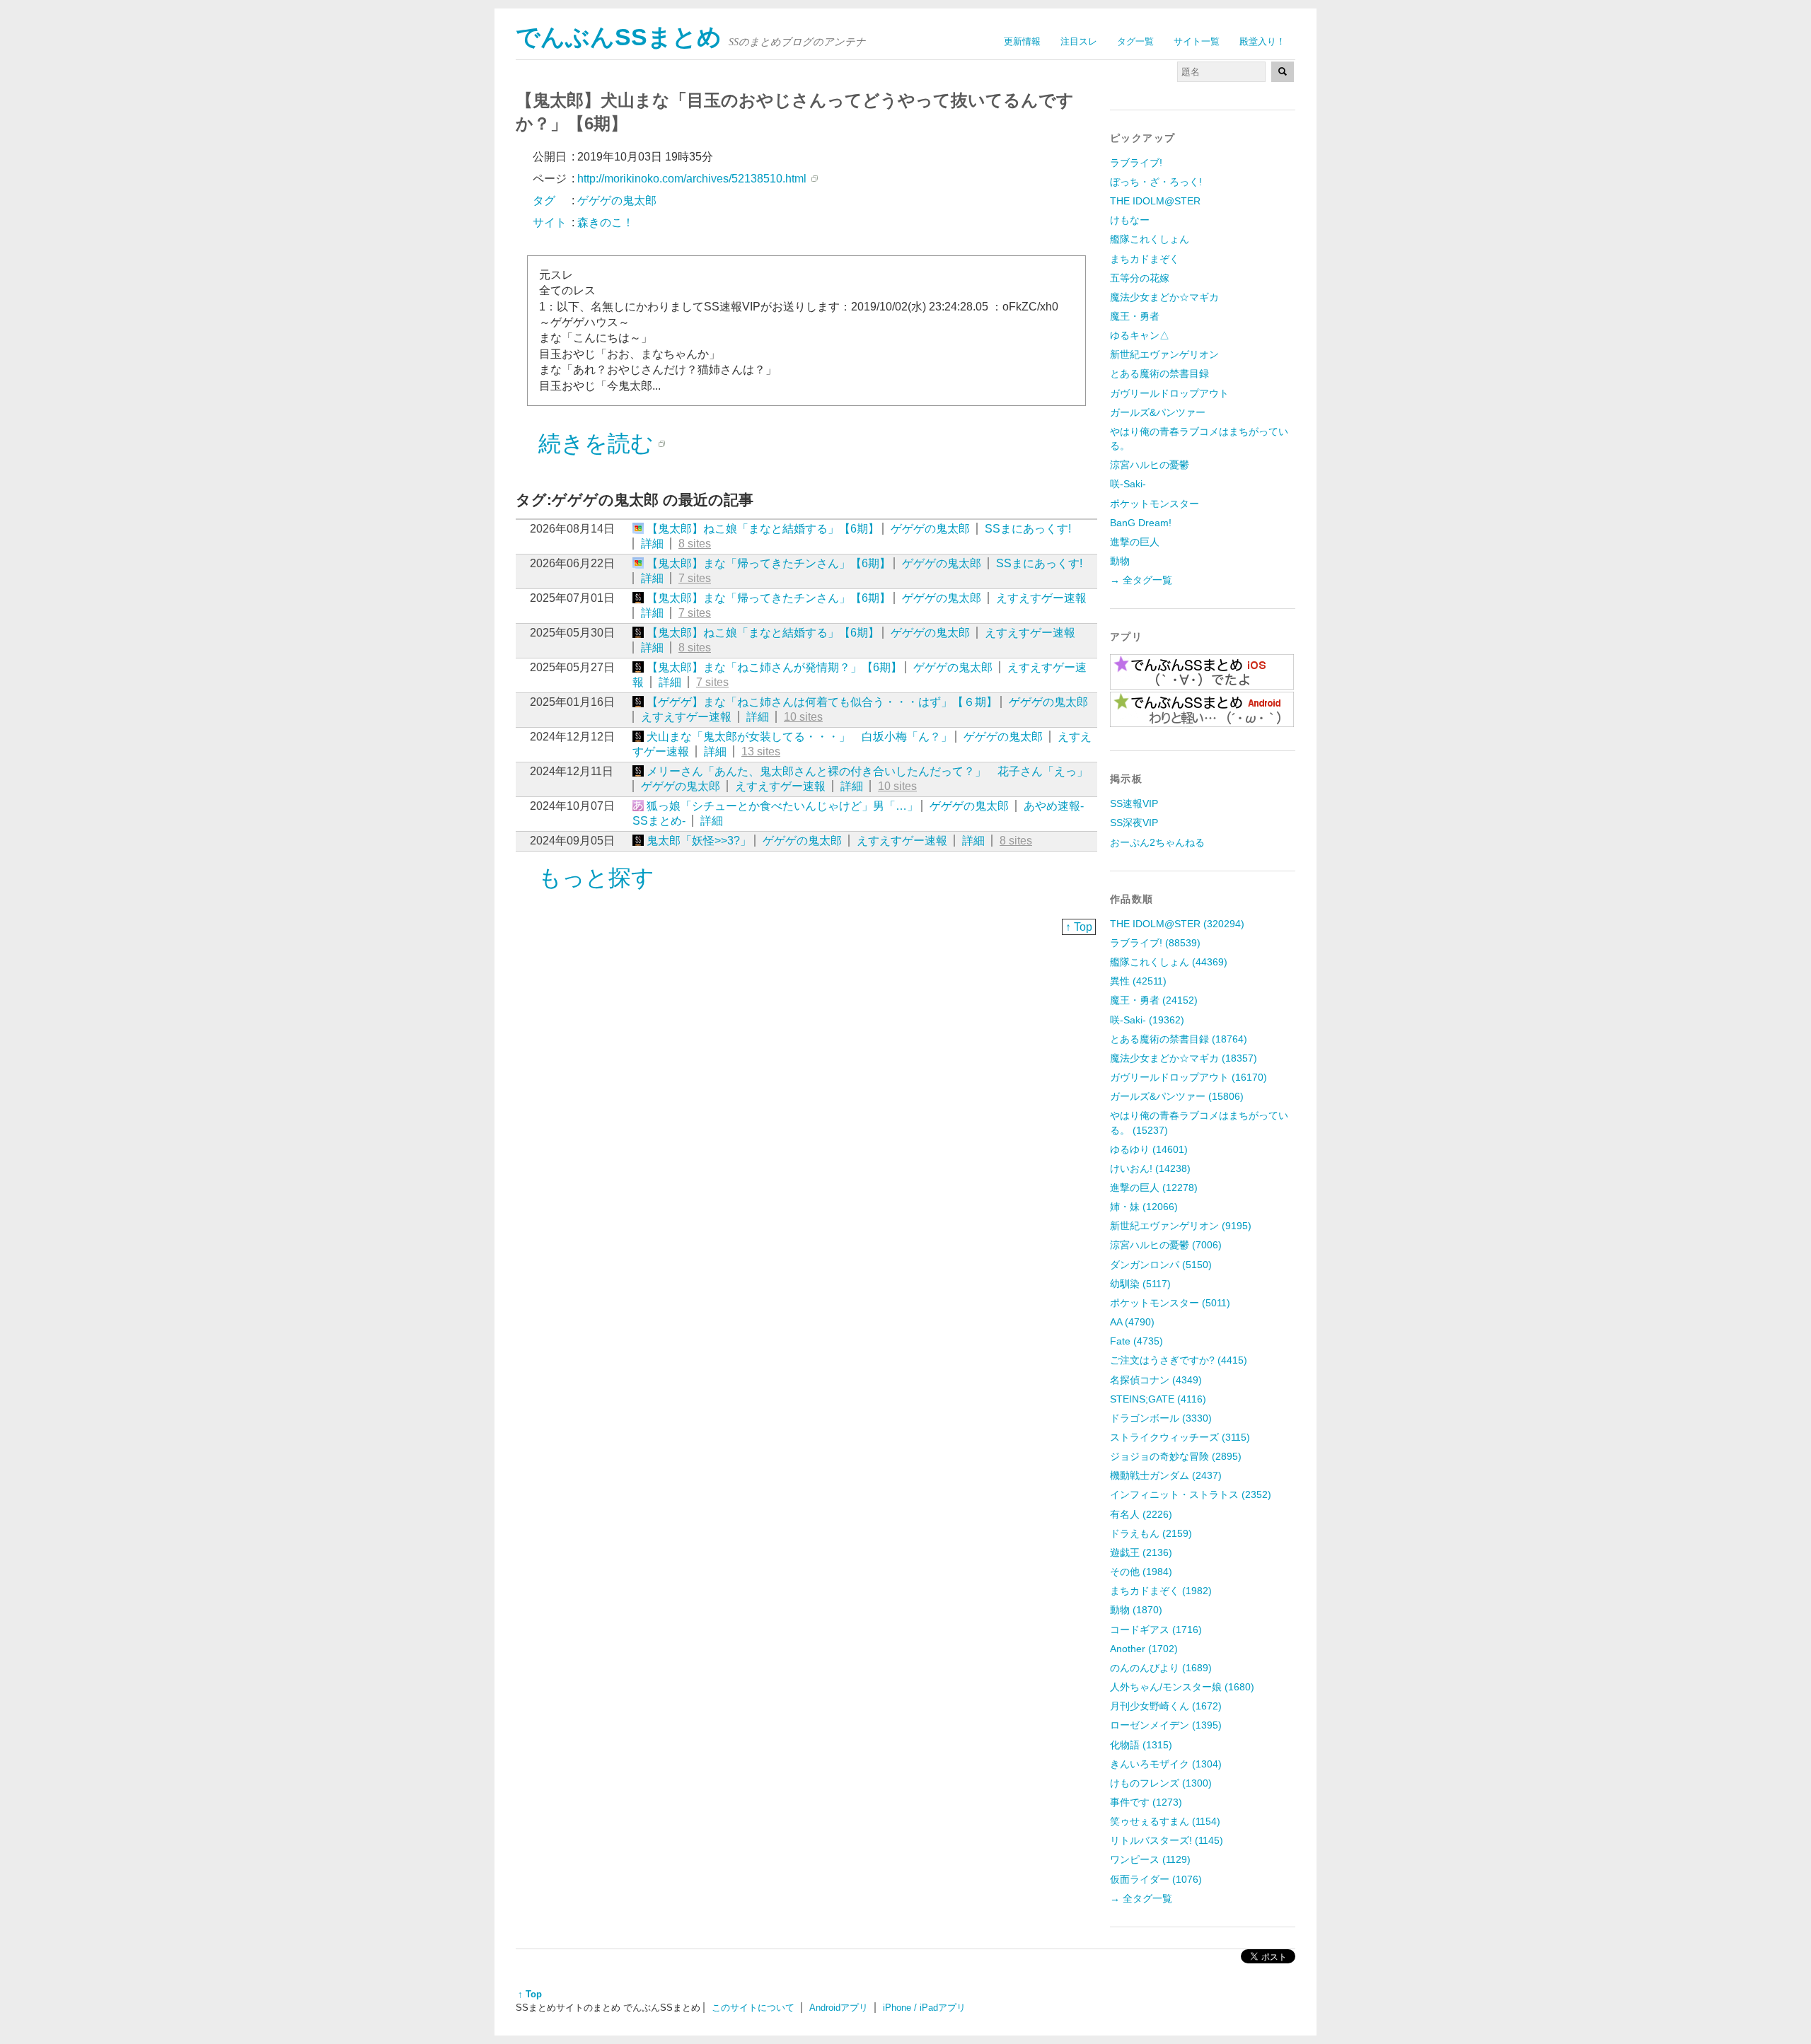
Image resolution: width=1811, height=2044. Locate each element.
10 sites (803, 717)
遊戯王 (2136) (1141, 1552)
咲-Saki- (1128, 484)
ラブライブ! (1136, 163)
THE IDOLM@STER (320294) (1177, 924)
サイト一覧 (1197, 41)
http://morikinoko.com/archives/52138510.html (692, 179)
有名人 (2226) (1141, 1514)
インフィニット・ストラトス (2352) (1191, 1494)
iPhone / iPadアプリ (924, 2008)
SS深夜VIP (1134, 823)
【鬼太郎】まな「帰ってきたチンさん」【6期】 (769, 563)
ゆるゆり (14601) (1149, 1149)
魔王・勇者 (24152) (1154, 1000)
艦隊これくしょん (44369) (1169, 962)
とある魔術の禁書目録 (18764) (1179, 1039)
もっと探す (596, 878)
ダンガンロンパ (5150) (1161, 1265)
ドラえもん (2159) (1151, 1533)
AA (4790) (1132, 1322)
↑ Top (1079, 927)
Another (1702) (1144, 1649)
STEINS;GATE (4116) (1158, 1399)
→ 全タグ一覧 (1141, 580)
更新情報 (1022, 41)
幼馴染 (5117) (1140, 1284)
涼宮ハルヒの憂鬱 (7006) (1166, 1245)
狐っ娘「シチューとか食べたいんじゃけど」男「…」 (782, 806)
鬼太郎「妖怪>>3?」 (699, 841)
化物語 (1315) (1141, 1745)
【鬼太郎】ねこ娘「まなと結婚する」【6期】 (763, 529)
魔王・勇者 (1135, 316)
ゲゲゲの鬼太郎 (930, 529)
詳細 (652, 544)
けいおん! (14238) (1150, 1168)
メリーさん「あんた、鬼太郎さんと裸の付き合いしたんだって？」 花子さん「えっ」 (867, 771)
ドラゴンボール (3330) (1161, 1418)
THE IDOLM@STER (1155, 201)
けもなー (1130, 220)
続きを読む (596, 443)
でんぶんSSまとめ (619, 37)
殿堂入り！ (1262, 41)
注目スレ (1079, 41)
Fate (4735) (1136, 1341)
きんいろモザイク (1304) (1166, 1764)
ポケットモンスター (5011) (1170, 1303)
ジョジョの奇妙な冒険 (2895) (1176, 1456)
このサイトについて (753, 2008)
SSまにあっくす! (1028, 529)
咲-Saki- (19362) (1147, 1020)
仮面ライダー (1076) (1156, 1879)
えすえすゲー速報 (1041, 598)
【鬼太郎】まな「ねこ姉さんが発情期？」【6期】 (774, 667)
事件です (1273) (1146, 1802)
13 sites (761, 751)
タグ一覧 (1135, 41)
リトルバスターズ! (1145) (1167, 1840)
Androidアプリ (839, 2008)
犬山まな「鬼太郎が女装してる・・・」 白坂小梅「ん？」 (799, 737)
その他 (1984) (1141, 1572)
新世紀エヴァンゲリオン (1164, 354)
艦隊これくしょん (1150, 239)
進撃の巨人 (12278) (1154, 1188)
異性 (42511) (1138, 981)
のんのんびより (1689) (1161, 1668)
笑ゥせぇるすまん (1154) (1165, 1821)
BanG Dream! (1141, 523)
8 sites (695, 544)
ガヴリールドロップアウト (1169, 393)
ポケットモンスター (1155, 504)
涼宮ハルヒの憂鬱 (1150, 465)
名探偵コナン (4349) (1156, 1380)
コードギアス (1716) (1156, 1630)
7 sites (695, 578)
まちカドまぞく (1145, 259)
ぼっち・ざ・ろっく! (1156, 182)
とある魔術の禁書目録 (1159, 373)
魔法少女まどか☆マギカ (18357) (1184, 1058)
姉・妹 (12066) (1144, 1207)
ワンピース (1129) (1150, 1859)
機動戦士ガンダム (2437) (1166, 1475)
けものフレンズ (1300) (1161, 1783)
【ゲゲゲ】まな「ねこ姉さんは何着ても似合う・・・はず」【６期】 (822, 702)
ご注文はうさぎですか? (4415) (1179, 1360)
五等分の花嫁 (1140, 278)
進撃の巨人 (1135, 542)
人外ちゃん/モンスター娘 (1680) (1182, 1687)
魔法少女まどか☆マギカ (1164, 297)
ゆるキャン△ (1140, 335)
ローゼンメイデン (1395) (1166, 1725)
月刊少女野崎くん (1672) (1166, 1706)
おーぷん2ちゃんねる (1157, 842)
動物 (1120, 561)
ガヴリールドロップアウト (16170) (1188, 1077)
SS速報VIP (1134, 803)
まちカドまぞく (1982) (1161, 1591)
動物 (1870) (1136, 1610)
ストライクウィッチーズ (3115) (1180, 1437)
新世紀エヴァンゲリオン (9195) (1181, 1226)
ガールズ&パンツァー (1158, 412)
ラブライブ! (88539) (1155, 943)
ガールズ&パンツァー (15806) (1177, 1096)
